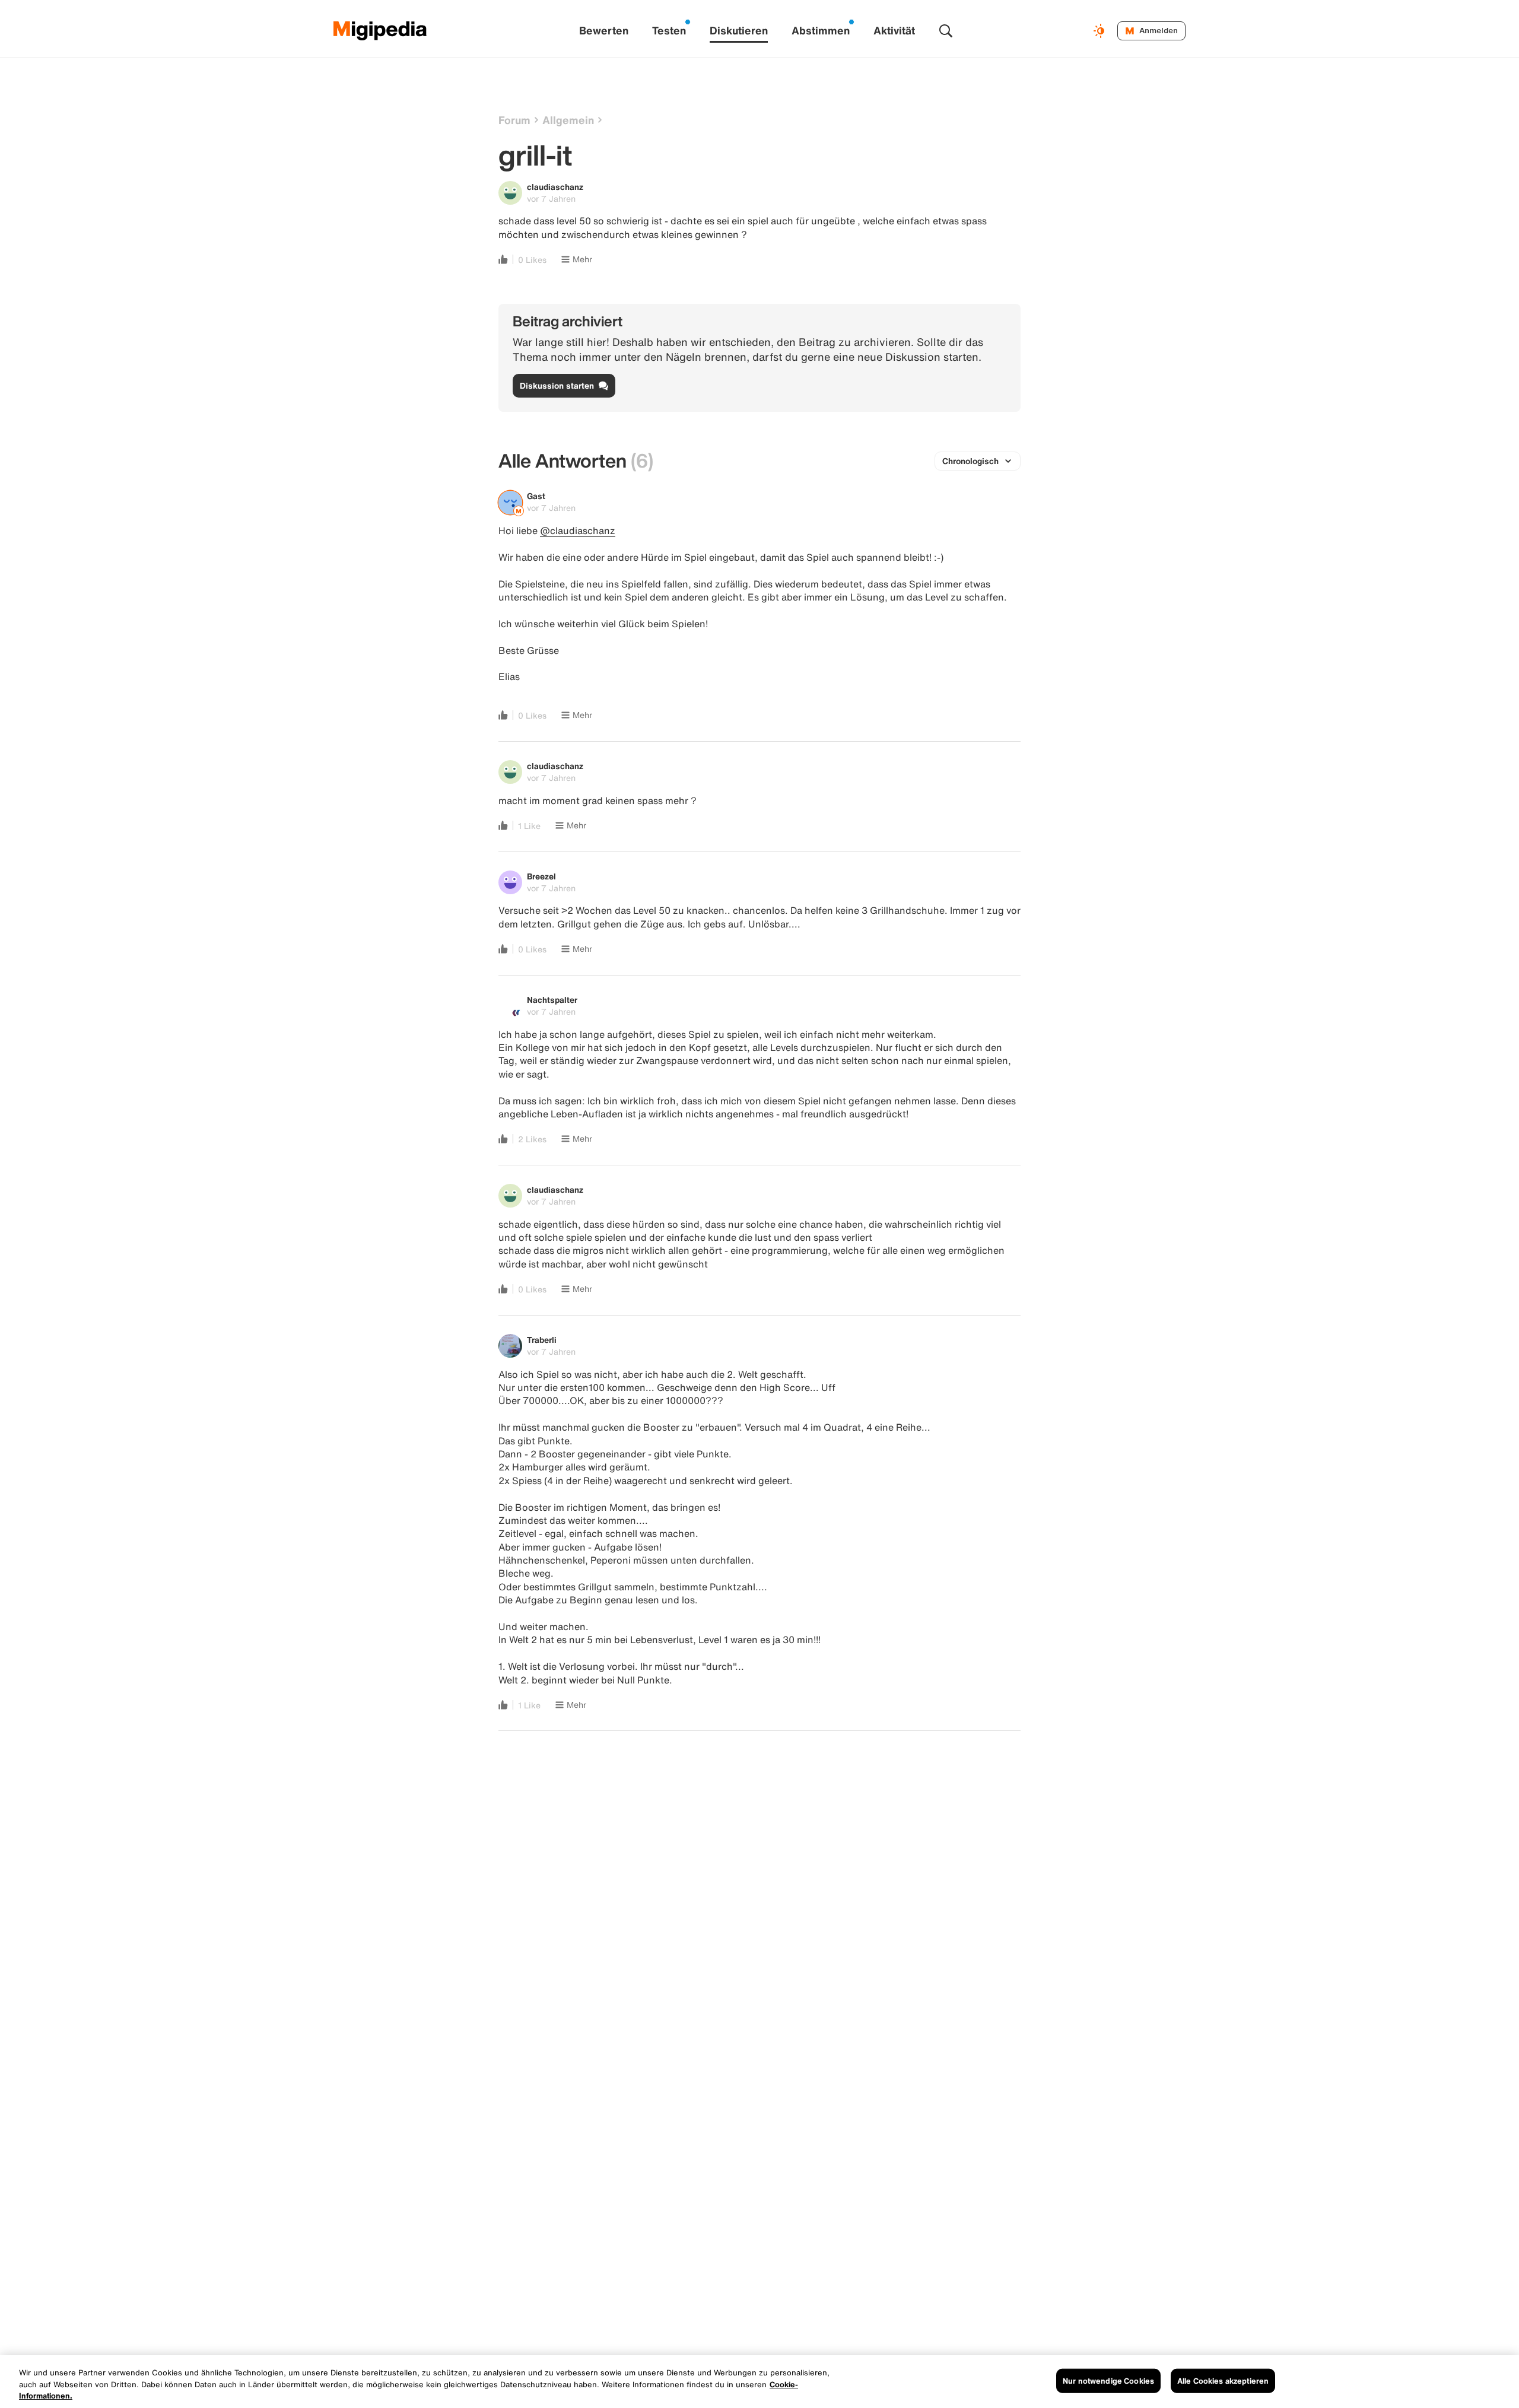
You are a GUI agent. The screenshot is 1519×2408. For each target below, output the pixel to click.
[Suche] (946, 31)
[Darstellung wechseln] (1101, 31)
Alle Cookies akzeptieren (1223, 2380)
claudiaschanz (555, 187)
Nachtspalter (552, 1000)
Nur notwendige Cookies (1108, 2380)
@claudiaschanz (578, 530)
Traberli (542, 1340)
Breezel (541, 876)
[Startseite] (380, 31)
